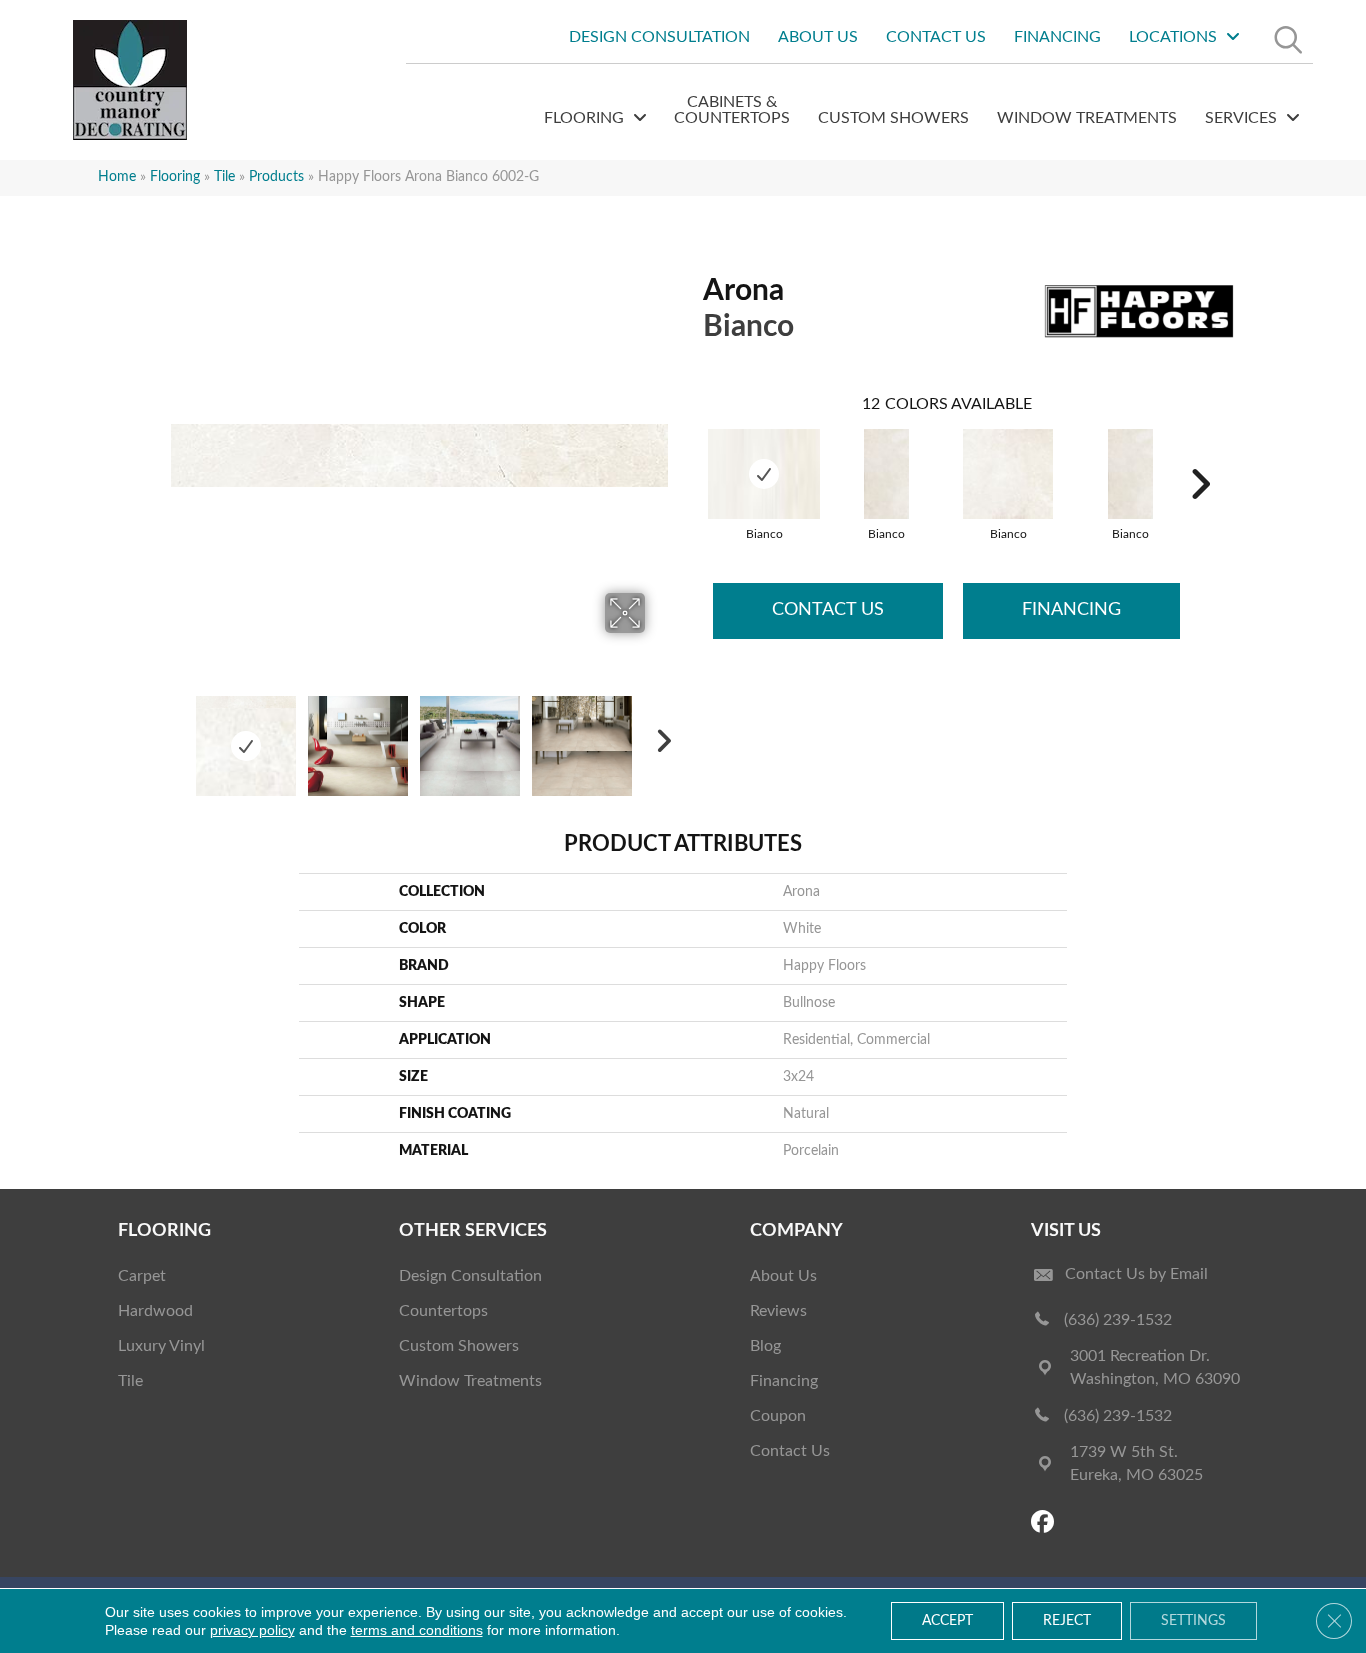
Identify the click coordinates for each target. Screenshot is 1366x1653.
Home (117, 177)
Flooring (175, 177)
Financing (1071, 610)
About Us (783, 1276)
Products (276, 177)
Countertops (443, 1311)
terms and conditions (417, 1630)
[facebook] (1045, 1523)
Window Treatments (470, 1381)
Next (658, 736)
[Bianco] (764, 474)
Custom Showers (459, 1346)
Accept (947, 1621)
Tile (224, 177)
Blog (765, 1346)
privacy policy (252, 1630)
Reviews (778, 1311)
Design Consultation (470, 1276)
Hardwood (155, 1311)
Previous (181, 736)
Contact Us (828, 610)
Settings (1193, 1621)
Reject (1067, 1621)
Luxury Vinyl (161, 1346)
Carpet (142, 1276)
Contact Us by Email (1136, 1274)
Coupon (778, 1416)
